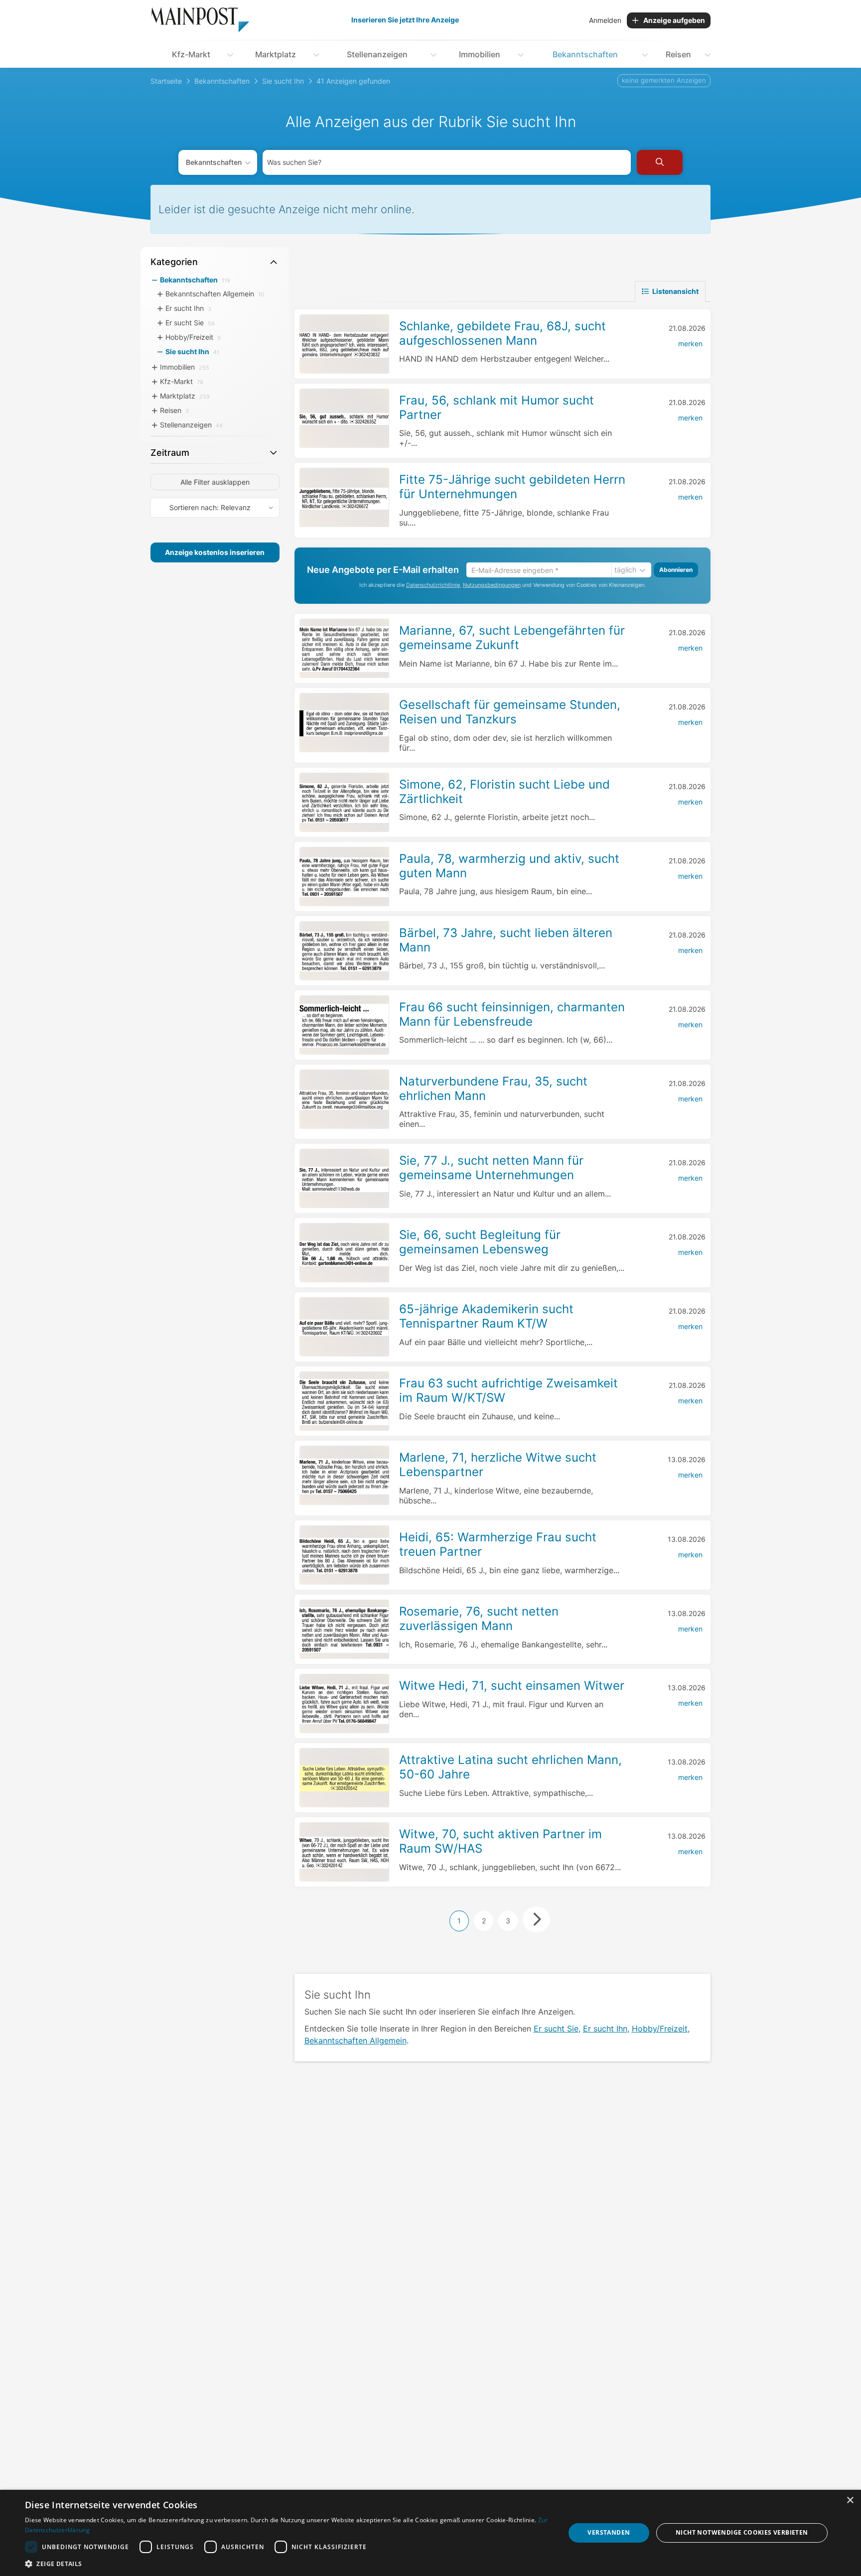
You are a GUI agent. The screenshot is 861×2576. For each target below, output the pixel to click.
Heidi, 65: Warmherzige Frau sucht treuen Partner (498, 1544)
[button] (287, 2564)
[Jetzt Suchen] (660, 162)
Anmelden (605, 20)
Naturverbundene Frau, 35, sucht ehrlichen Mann (493, 1088)
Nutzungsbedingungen (492, 585)
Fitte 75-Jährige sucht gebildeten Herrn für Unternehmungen (512, 487)
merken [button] (690, 343)
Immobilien (480, 54)
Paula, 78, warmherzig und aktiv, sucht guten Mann (509, 866)
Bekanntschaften (585, 54)
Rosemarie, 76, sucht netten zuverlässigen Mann (479, 1619)
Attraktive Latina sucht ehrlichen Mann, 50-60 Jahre (510, 1767)
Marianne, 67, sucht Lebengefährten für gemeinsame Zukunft (512, 638)
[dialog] (430, 2533)
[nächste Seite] (536, 1919)
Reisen (678, 54)
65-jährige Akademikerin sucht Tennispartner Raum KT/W (486, 1316)
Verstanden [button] (609, 2532)
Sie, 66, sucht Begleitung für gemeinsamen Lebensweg (480, 1242)
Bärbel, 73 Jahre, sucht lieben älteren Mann (506, 940)
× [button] (850, 2501)
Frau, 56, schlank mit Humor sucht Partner (497, 407)
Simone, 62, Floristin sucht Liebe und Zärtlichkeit (504, 792)
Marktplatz (276, 54)
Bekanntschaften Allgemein (356, 2040)
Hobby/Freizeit (660, 2029)
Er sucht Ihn (605, 2029)
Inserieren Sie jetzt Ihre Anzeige (405, 20)
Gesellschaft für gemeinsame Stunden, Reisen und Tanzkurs (510, 712)
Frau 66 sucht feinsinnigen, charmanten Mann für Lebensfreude (512, 1014)
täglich (625, 570)
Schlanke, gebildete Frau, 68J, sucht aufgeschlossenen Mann (502, 333)
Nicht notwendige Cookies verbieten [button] (742, 2532)
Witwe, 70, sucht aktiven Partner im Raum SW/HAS (501, 1841)
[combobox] (447, 162)
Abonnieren (676, 570)
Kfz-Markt (191, 54)
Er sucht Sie (556, 2029)
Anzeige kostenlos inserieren (215, 552)
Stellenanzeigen (377, 54)
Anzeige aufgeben (674, 20)
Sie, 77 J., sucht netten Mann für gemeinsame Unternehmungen (491, 1168)
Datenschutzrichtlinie (433, 585)
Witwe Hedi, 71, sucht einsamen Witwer (512, 1686)
